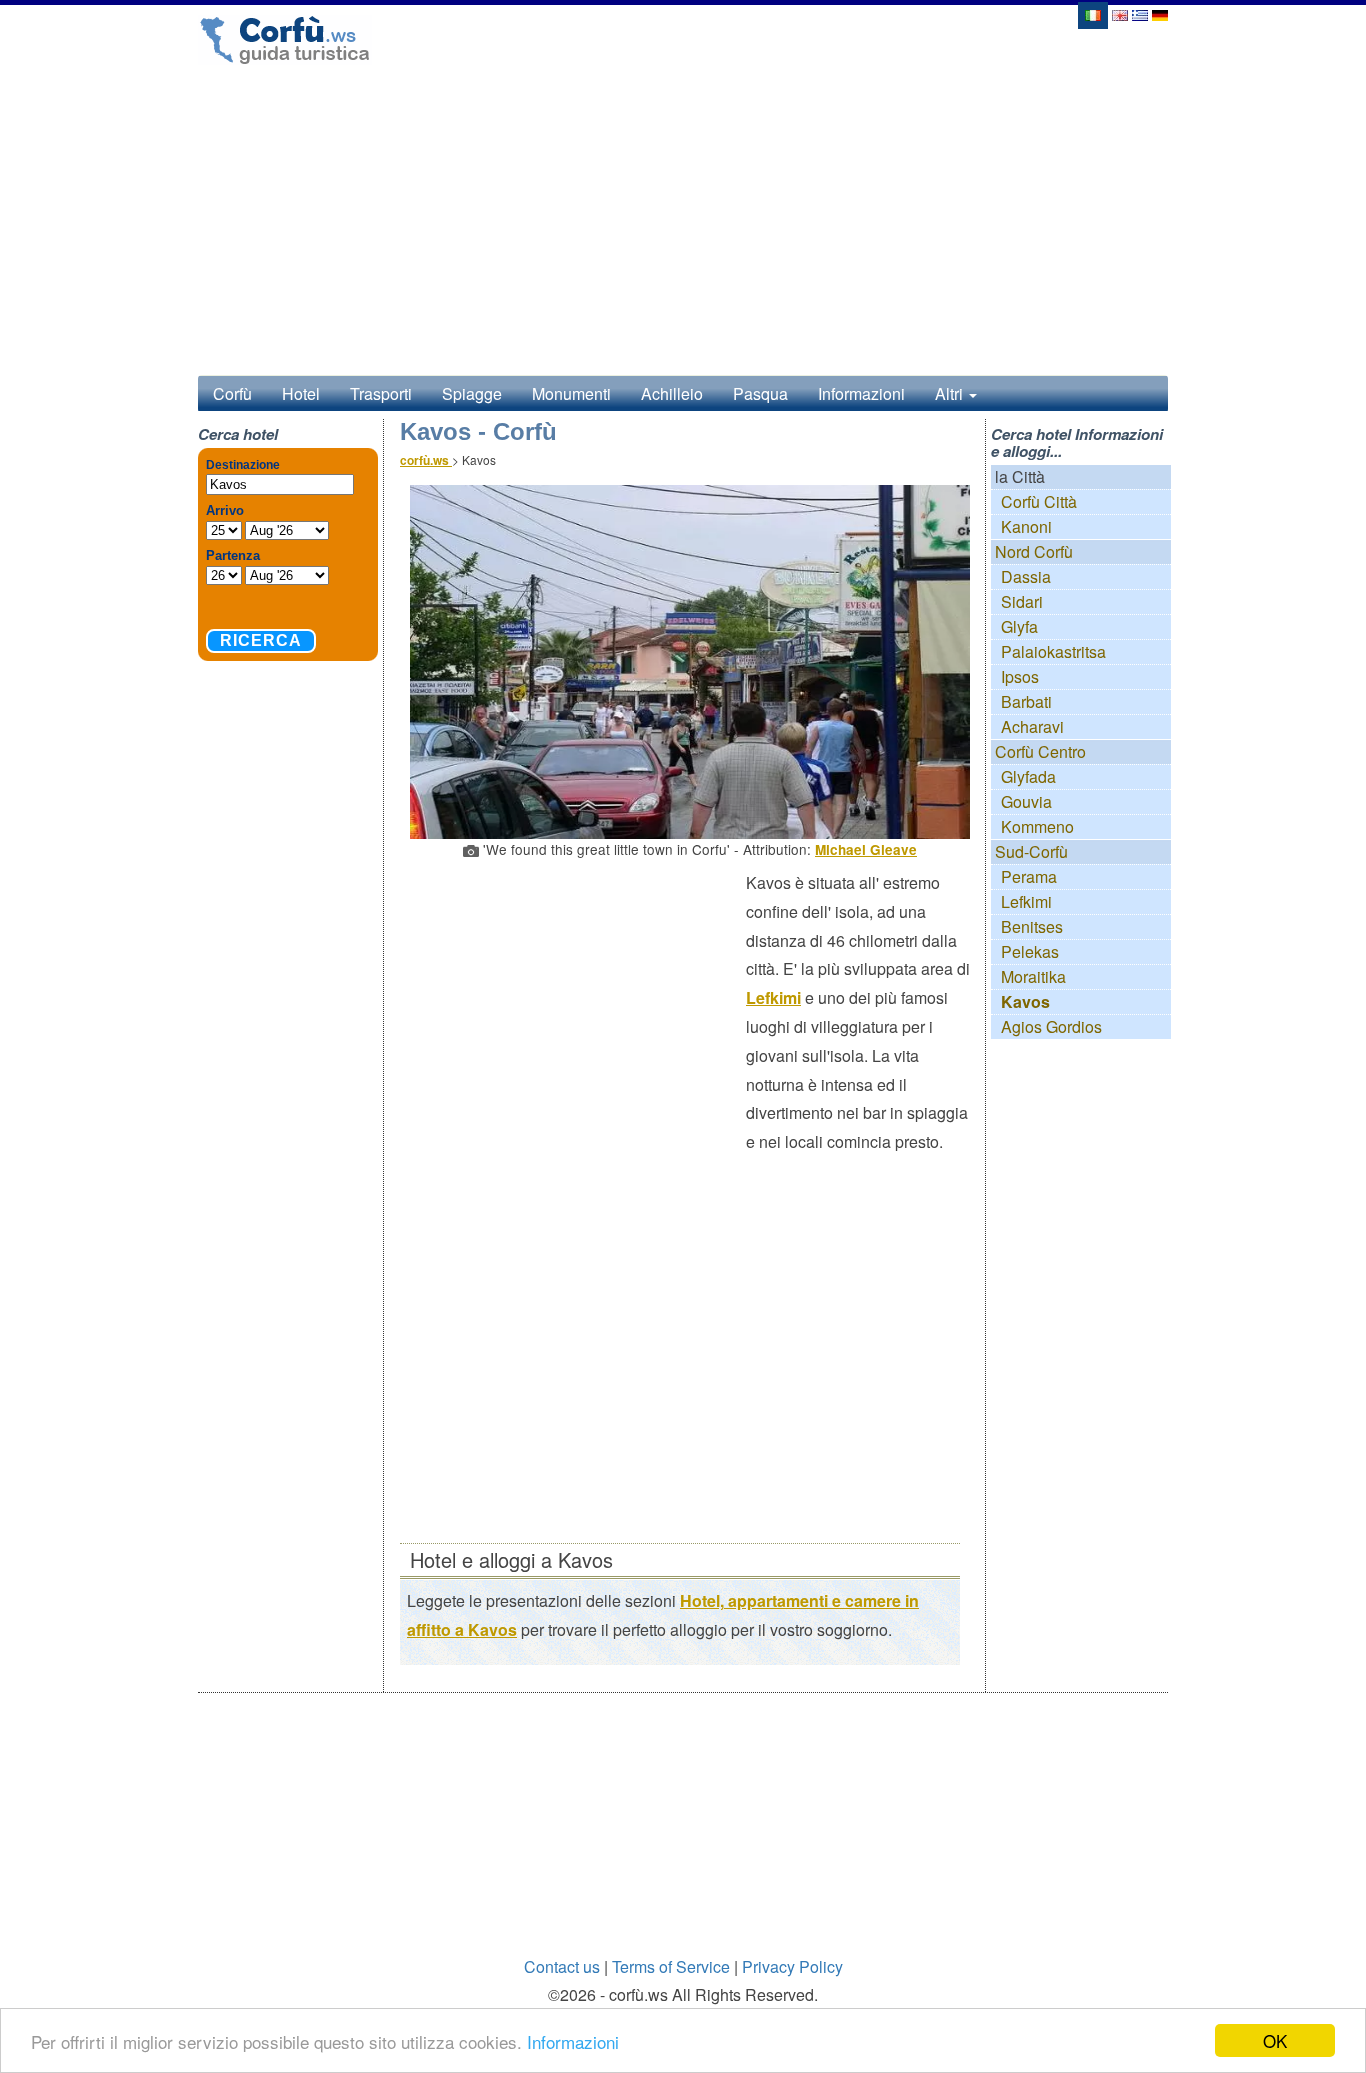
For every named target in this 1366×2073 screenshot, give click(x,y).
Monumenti (571, 393)
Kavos (1025, 1001)
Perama (1029, 876)
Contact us (562, 1966)
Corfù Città (1039, 501)
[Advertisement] (573, 1014)
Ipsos (1020, 676)
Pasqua (760, 393)
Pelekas (1030, 951)
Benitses (1032, 926)
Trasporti (381, 393)
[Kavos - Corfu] (1120, 13)
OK (1275, 2040)
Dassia (1026, 576)
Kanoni (1026, 526)
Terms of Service (671, 1966)
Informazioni (573, 2041)
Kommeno (1037, 826)
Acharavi (1032, 726)
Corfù (232, 393)
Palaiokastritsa (1053, 651)
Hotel (301, 393)
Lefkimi (773, 997)
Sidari (1022, 601)
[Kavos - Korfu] (1160, 13)
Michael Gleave (866, 849)
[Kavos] (1092, 13)
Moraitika (1033, 976)
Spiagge (472, 393)
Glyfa (1019, 626)
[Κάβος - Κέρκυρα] (1140, 13)
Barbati (1026, 701)
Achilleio (672, 393)
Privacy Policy (792, 1966)
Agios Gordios (1051, 1026)
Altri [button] (951, 393)
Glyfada (1028, 776)
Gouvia (1026, 801)
